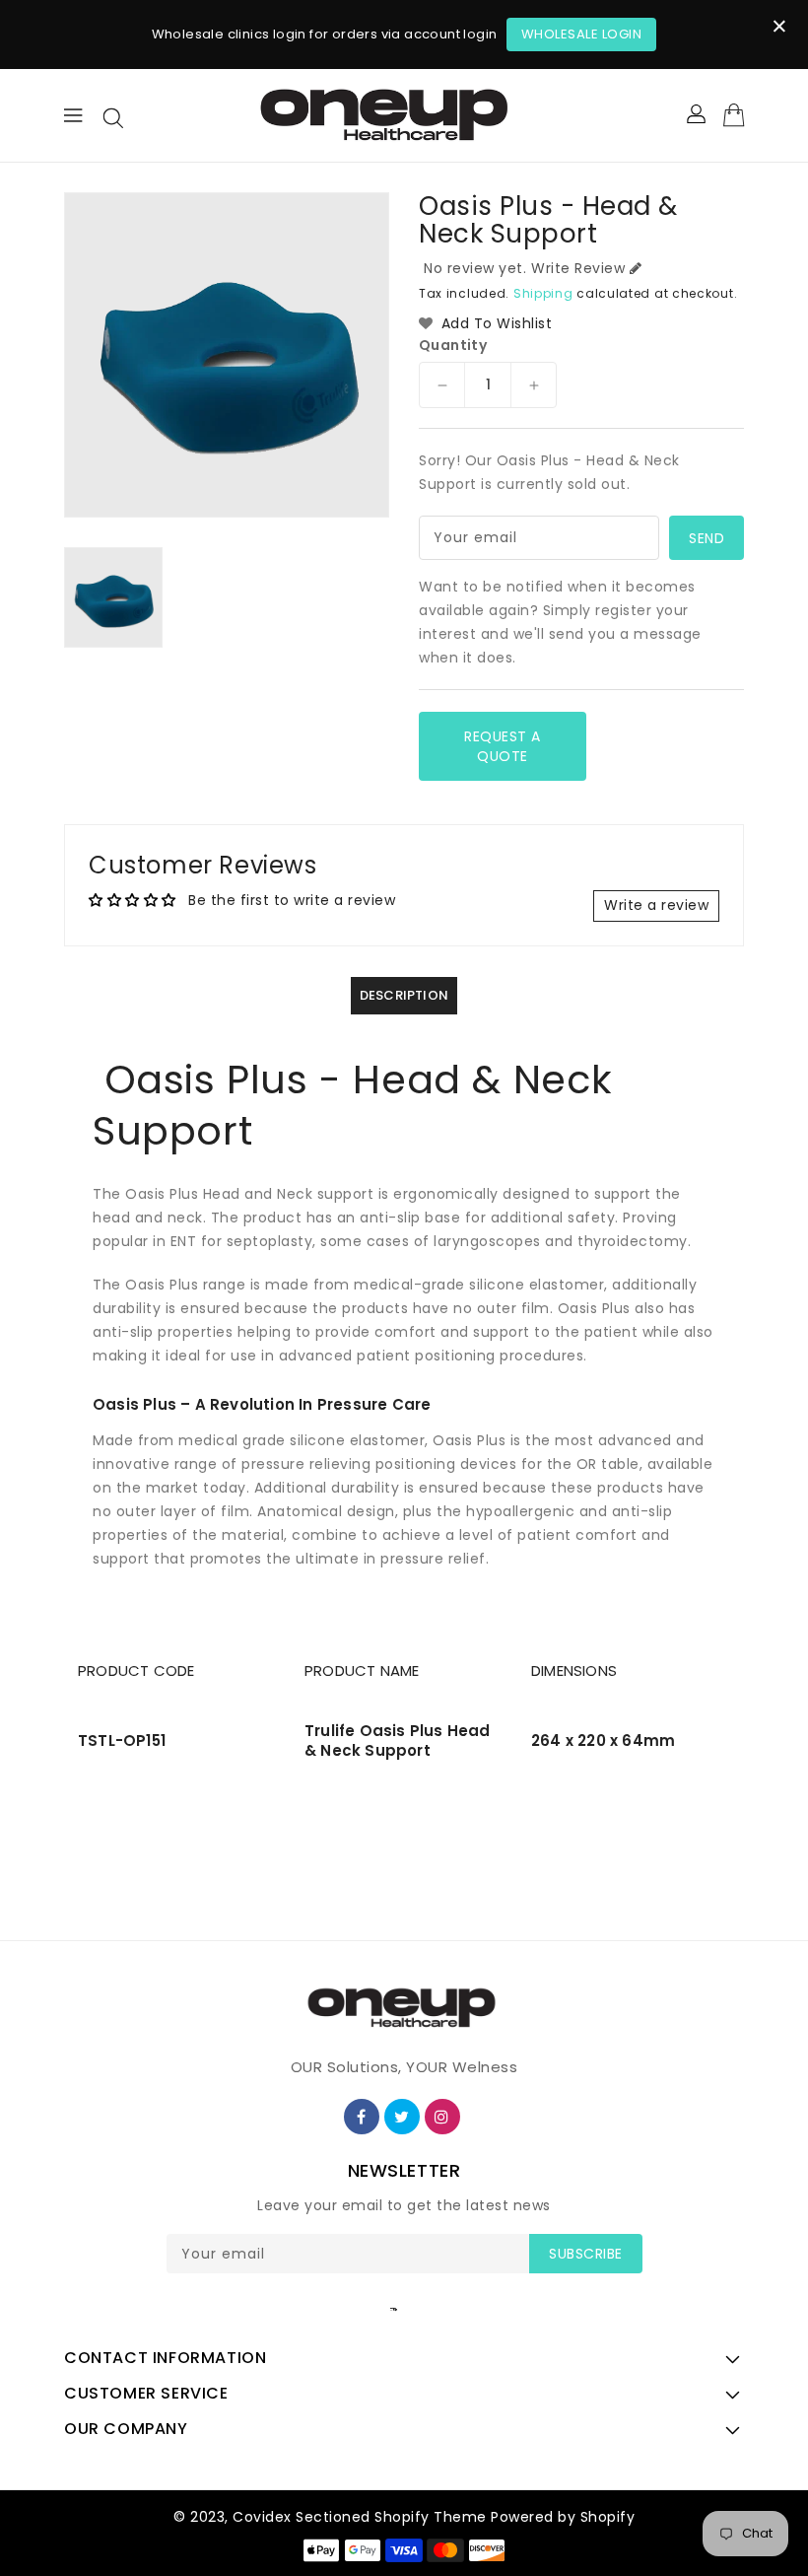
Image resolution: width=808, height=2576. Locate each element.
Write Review (578, 268)
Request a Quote (503, 746)
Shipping (543, 293)
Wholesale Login (582, 34)
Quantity (453, 345)
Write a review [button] (656, 905)
